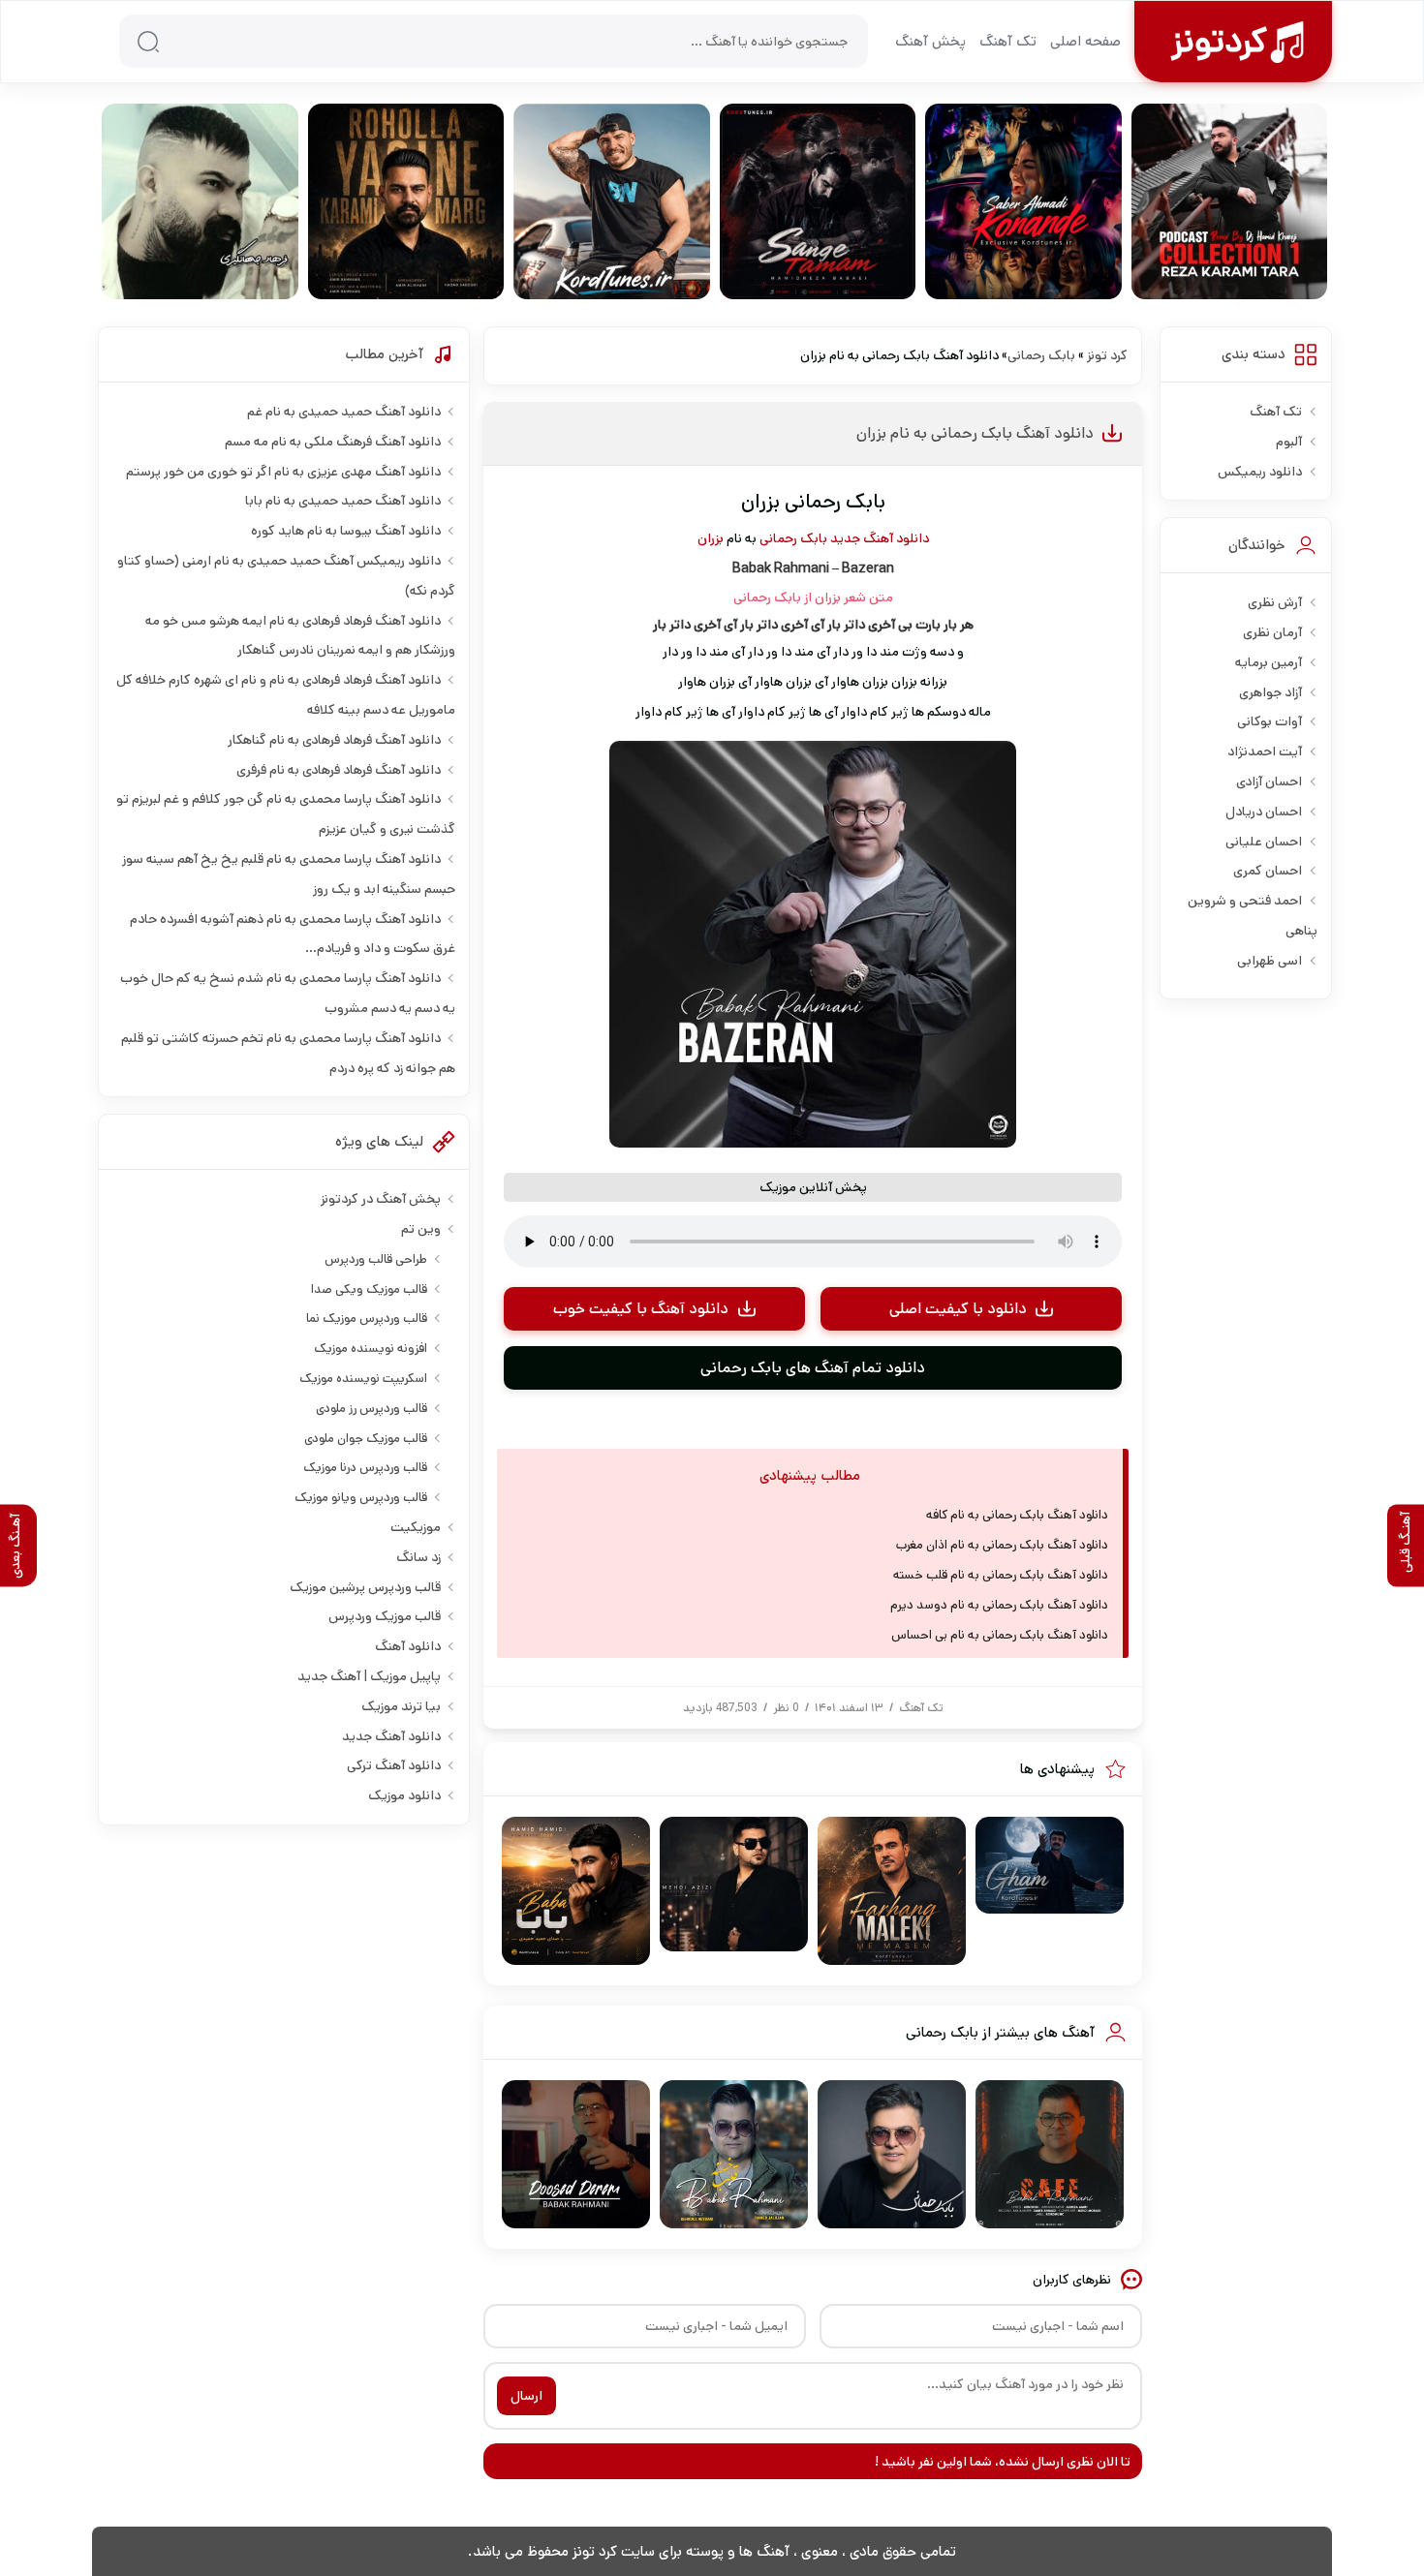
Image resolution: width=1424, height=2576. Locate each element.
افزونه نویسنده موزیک (371, 1349)
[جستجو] (148, 42)
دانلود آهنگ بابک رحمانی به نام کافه (1017, 1515)
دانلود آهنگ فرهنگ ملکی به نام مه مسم (333, 442)
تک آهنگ (1008, 41)
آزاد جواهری (1270, 692)
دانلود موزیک (404, 1795)
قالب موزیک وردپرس (385, 1616)
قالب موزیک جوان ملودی (366, 1439)
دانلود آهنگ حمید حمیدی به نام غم (344, 412)
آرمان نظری (1272, 632)
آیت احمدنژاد (1265, 751)
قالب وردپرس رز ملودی (371, 1409)
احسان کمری (1268, 871)
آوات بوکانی (1269, 721)
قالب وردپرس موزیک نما (367, 1319)
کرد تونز (1107, 355)
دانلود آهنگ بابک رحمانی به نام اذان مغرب (1002, 1545)
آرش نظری (1275, 602)
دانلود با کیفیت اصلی (958, 1309)
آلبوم (1289, 442)
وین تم (421, 1229)
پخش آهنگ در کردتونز (381, 1199)
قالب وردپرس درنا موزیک (365, 1468)
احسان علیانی (1264, 842)
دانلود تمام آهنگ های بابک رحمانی (813, 1368)
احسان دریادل (1264, 812)
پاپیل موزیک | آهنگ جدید (369, 1676)
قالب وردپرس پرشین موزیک (365, 1587)
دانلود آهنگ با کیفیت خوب (641, 1309)
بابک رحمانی (1041, 355)
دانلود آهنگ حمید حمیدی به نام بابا (343, 501)
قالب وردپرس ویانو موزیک (361, 1498)
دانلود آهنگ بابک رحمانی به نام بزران (975, 433)
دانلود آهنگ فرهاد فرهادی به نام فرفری (339, 770)
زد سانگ (418, 1557)
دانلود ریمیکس (1260, 472)
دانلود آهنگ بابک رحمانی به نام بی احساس (1000, 1635)
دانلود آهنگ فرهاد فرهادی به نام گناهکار (334, 740)
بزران (711, 538)
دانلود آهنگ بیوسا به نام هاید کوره (346, 531)
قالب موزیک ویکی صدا (369, 1289)
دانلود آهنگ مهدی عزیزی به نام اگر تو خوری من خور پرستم (283, 472)
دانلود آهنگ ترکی (394, 1765)
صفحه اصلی (1085, 41)
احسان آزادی (1269, 782)
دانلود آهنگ (408, 1646)
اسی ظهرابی (1269, 961)
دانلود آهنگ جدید (880, 538)
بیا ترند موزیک (401, 1706)
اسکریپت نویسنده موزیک (363, 1379)
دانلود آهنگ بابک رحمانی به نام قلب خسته (1001, 1575)
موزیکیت (416, 1527)
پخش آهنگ (930, 41)
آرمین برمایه (1269, 662)
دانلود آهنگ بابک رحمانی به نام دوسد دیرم (999, 1605)
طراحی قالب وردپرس (376, 1259)
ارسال (526, 2396)
